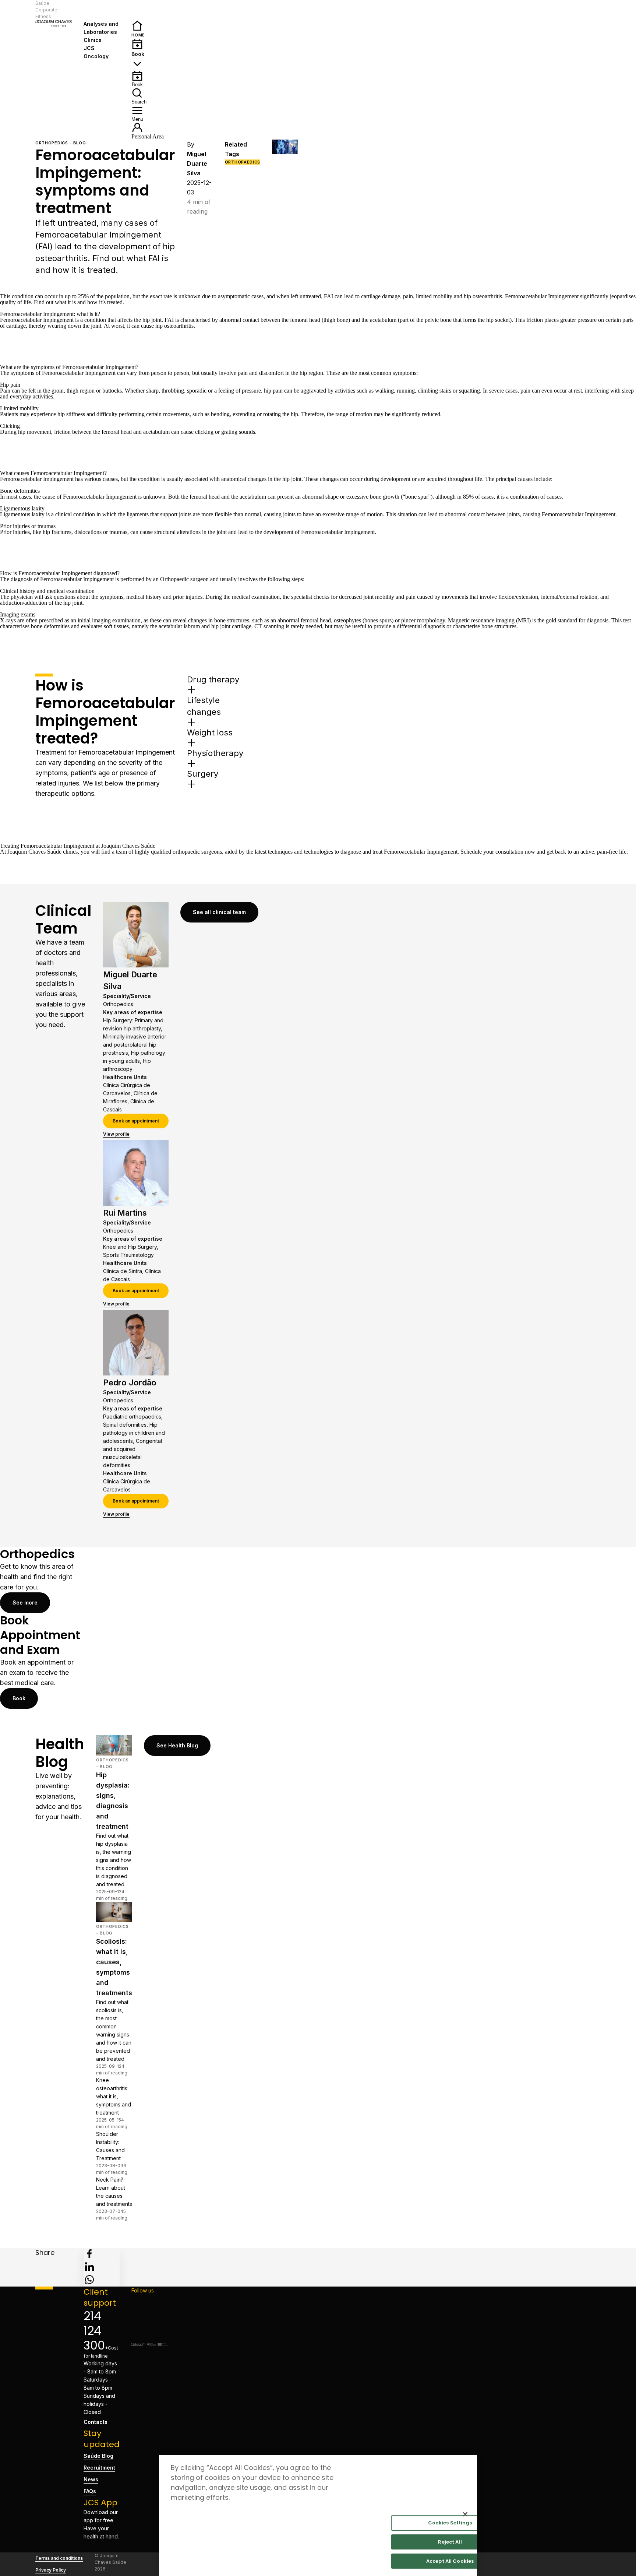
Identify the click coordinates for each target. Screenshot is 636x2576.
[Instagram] (150, 2312)
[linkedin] (89, 2267)
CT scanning (269, 626)
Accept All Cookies (450, 2561)
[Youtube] (150, 2336)
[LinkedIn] (150, 2324)
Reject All (450, 2542)
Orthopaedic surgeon (184, 579)
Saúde (42, 3)
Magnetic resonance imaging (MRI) (489, 620)
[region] (318, 2516)
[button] (102, 10)
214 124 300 (94, 2331)
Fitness (43, 16)
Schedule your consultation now (498, 852)
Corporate (46, 10)
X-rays (8, 620)
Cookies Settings (450, 2523)
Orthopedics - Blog (61, 143)
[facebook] (89, 2254)
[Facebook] (150, 2301)
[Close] (465, 2515)
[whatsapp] (89, 2280)
